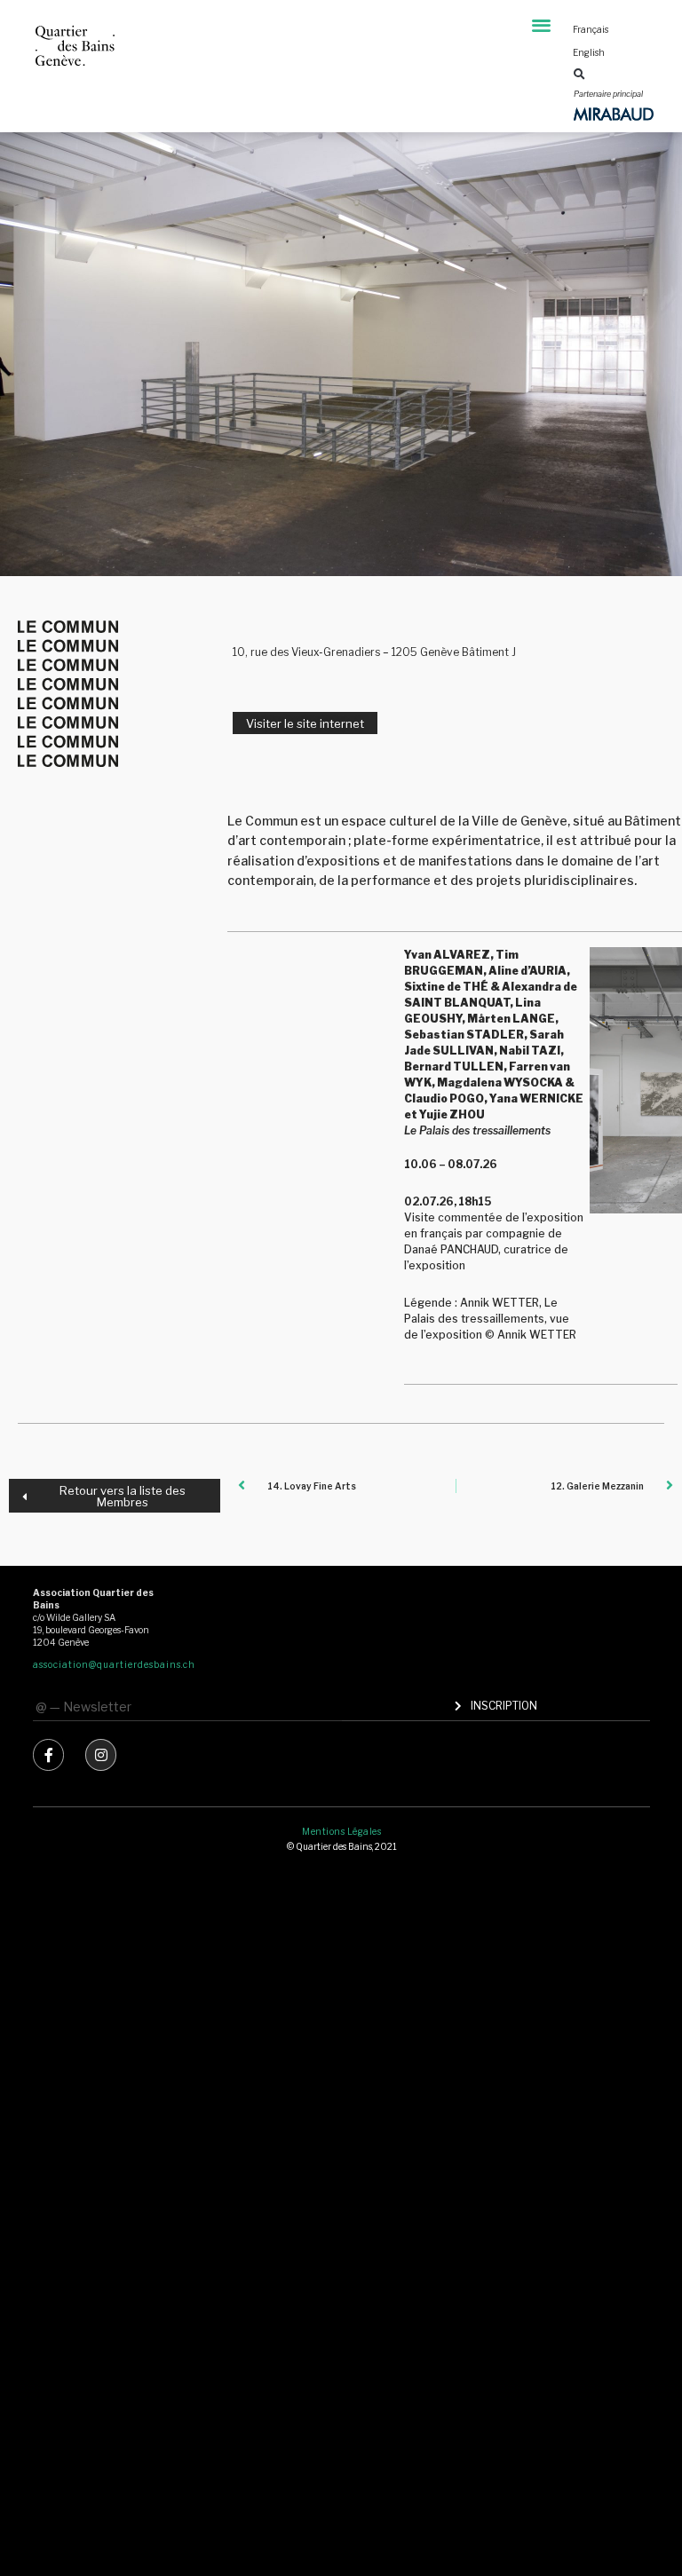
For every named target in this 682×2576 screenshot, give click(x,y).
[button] (541, 24)
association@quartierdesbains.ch (114, 1664)
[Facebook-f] (48, 1754)
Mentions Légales (341, 1831)
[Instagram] (101, 1754)
